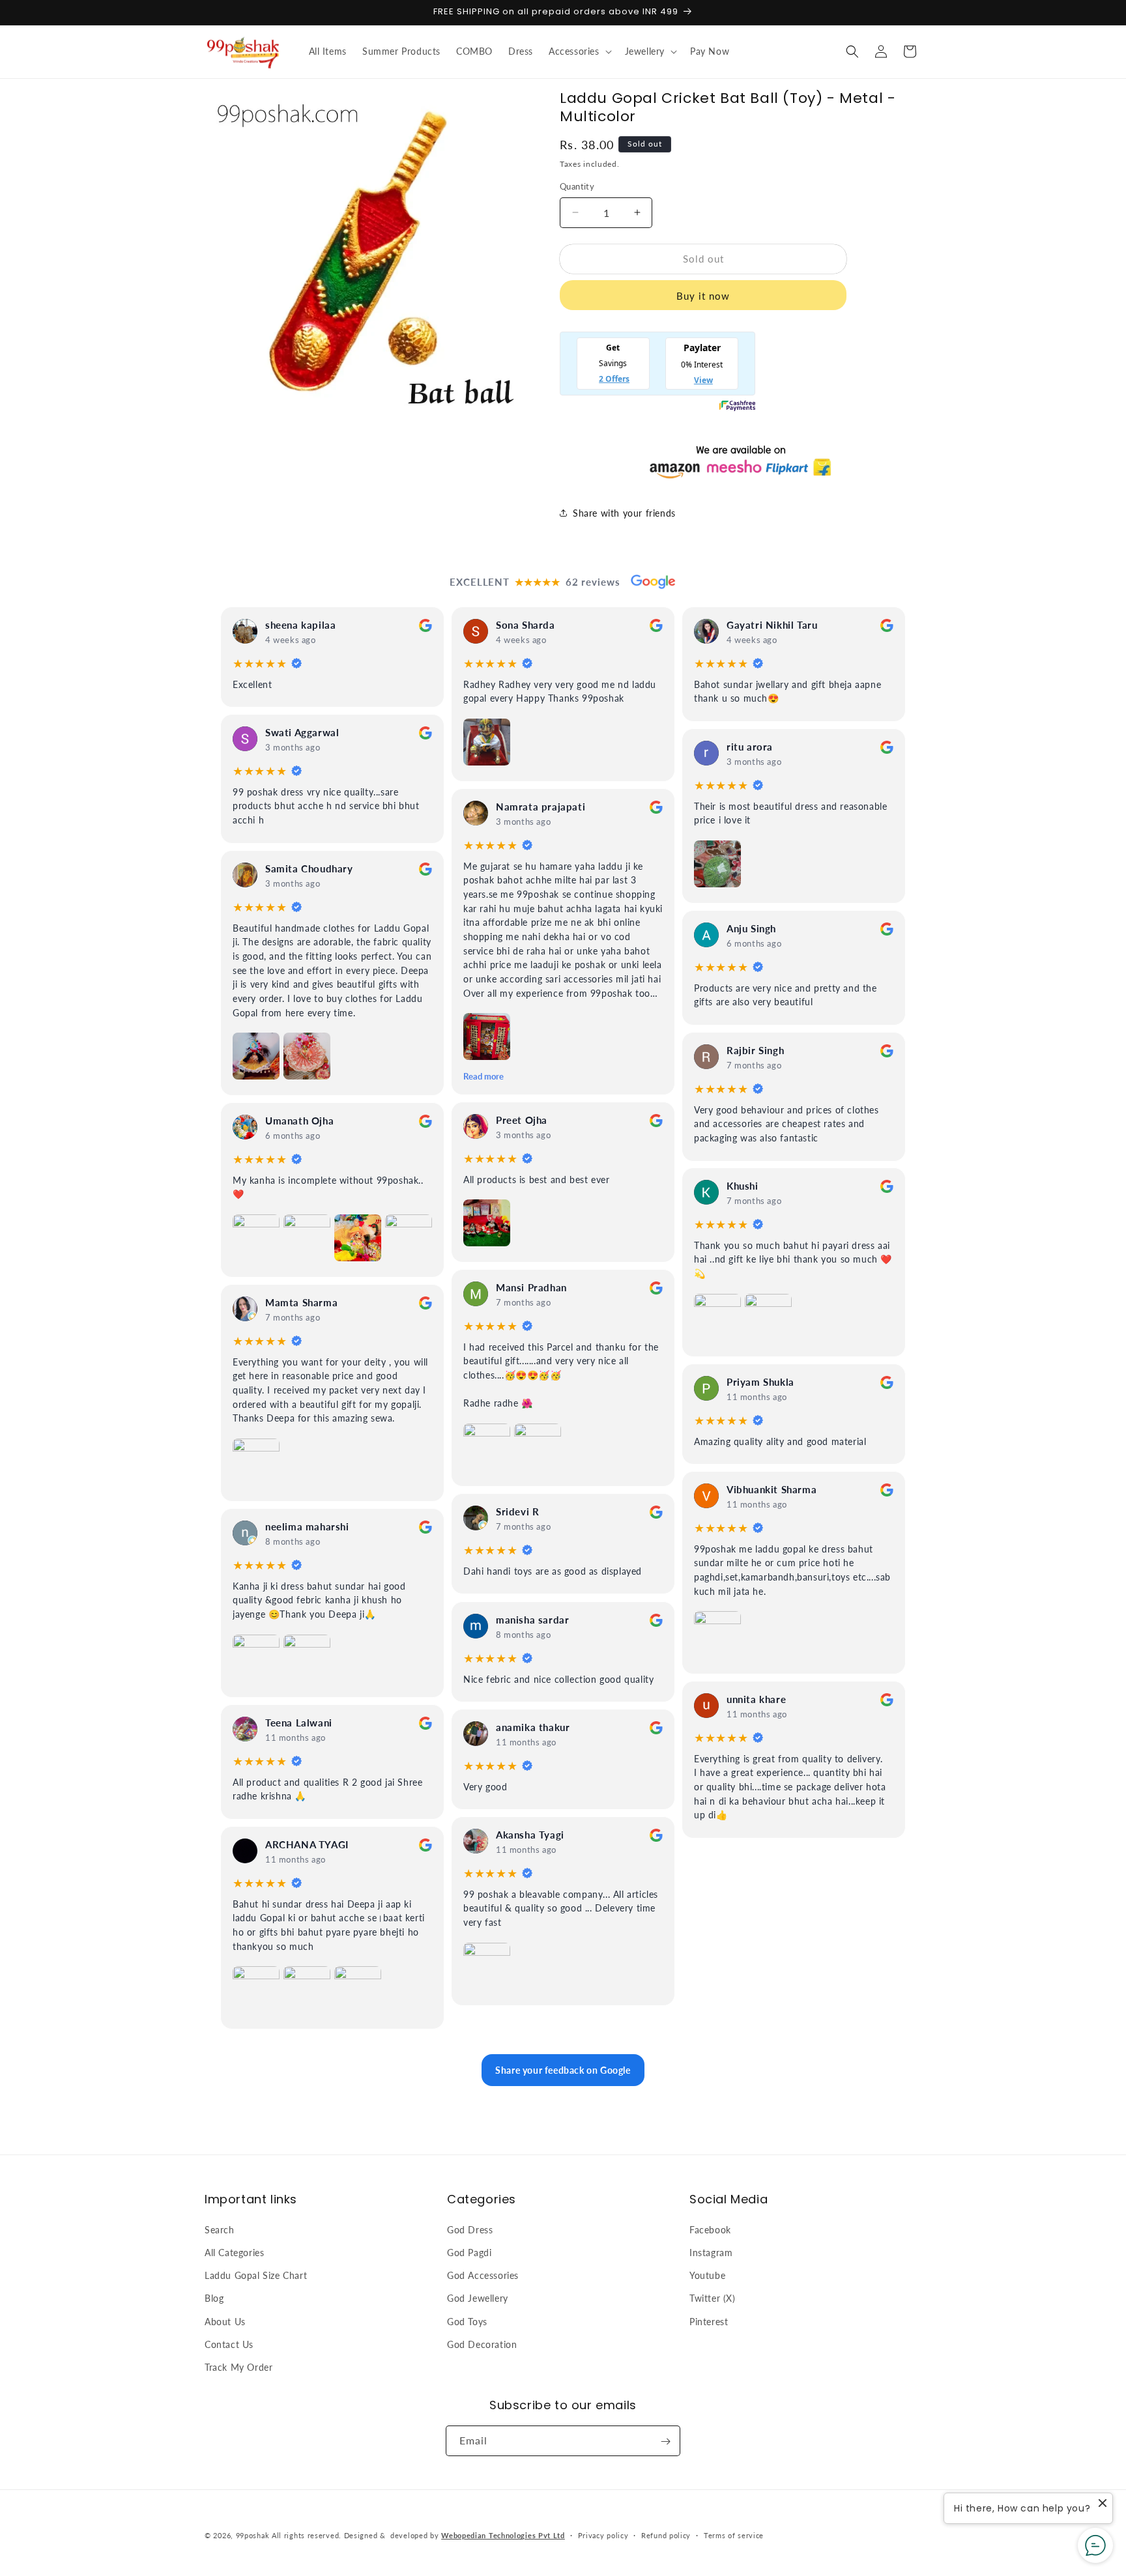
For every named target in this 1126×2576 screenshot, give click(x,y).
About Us (225, 2321)
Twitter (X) (713, 2297)
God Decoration (482, 2344)
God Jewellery (478, 2297)
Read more (484, 1076)
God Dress (470, 2229)
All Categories (234, 2252)
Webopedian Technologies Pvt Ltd (503, 2535)
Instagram (711, 2252)
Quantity (577, 186)
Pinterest (709, 2321)
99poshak (253, 2535)
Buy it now (703, 296)
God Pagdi (469, 2252)
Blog (214, 2297)
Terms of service (734, 2535)
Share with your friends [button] (624, 513)
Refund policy (666, 2535)
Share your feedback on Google (563, 2070)
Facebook (710, 2229)
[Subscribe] (665, 2441)
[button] (579, 51)
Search (220, 2229)
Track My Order (238, 2367)
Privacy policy (603, 2535)
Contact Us (229, 2344)
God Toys (467, 2321)
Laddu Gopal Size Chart (256, 2275)
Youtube (707, 2275)
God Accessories (483, 2275)
